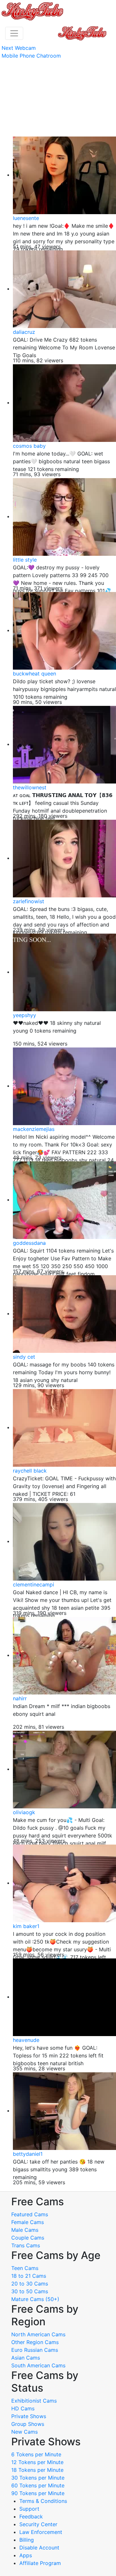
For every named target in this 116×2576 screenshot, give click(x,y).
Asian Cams (26, 2358)
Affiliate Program (41, 2563)
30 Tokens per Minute (38, 2478)
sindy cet (24, 1357)
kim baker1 (26, 1926)
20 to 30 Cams (30, 2284)
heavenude (26, 2040)
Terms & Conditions (43, 2501)
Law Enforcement (41, 2532)
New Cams (24, 2432)
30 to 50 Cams (30, 2291)
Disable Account (39, 2548)
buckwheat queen (34, 674)
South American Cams (38, 2365)
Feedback (31, 2516)
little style (25, 560)
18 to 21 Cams (29, 2276)
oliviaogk (24, 1812)
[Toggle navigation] (14, 33)
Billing (27, 2540)
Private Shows (29, 2416)
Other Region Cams (35, 2342)
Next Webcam (19, 48)
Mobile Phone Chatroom (31, 56)
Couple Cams (28, 2238)
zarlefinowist (29, 901)
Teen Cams (25, 2268)
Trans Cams (26, 2245)
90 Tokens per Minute (38, 2493)
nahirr (20, 1698)
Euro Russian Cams (35, 2350)
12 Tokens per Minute (37, 2462)
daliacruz (24, 332)
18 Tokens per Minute (37, 2470)
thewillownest (30, 787)
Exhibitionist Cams (34, 2401)
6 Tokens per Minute (36, 2454)
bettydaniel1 (28, 2154)
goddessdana (29, 1243)
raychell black (30, 1471)
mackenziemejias (34, 1129)
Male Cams (25, 2230)
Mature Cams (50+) (35, 2299)
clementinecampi (34, 1584)
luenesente (26, 218)
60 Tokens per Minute (38, 2485)
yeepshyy (24, 1015)
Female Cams (28, 2222)
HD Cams (23, 2408)
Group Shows (28, 2424)
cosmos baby (29, 446)
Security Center (38, 2524)
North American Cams (38, 2334)
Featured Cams (30, 2214)
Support (29, 2509)
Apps (26, 2555)
